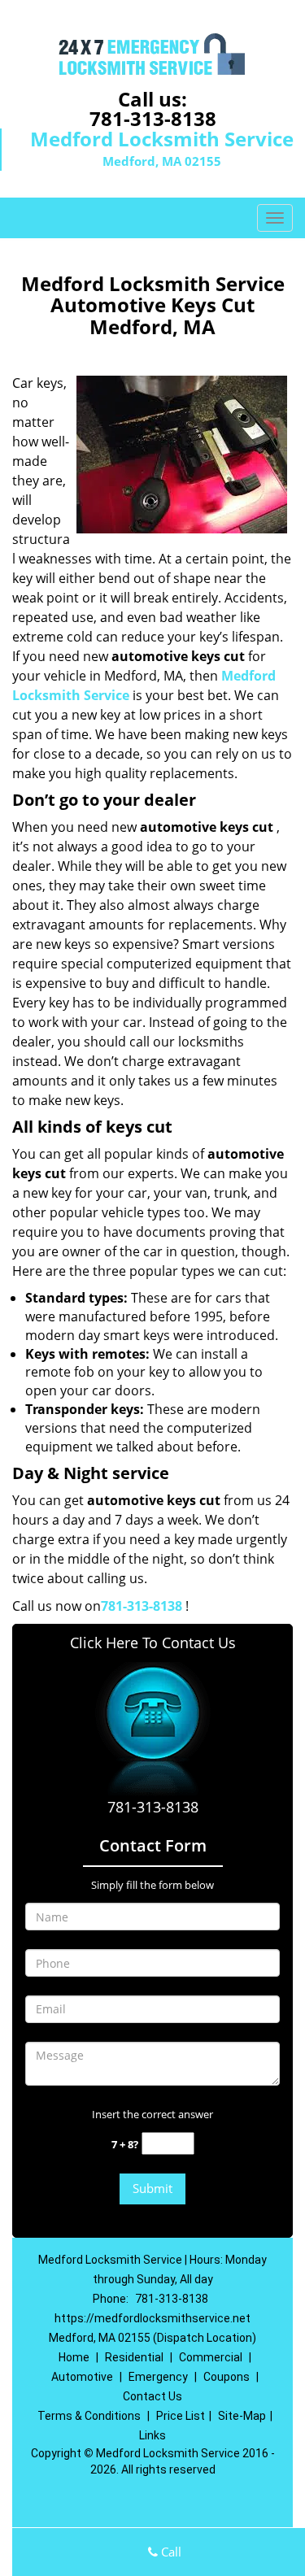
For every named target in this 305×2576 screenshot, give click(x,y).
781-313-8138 (153, 118)
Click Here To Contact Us (153, 1643)
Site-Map (242, 2416)
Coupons (227, 2377)
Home (74, 2357)
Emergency (158, 2377)
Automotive (82, 2377)
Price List (181, 2416)
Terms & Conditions (89, 2416)
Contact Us (152, 2396)
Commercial (211, 2357)
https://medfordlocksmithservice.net (152, 2318)
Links (152, 2435)
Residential (134, 2357)
